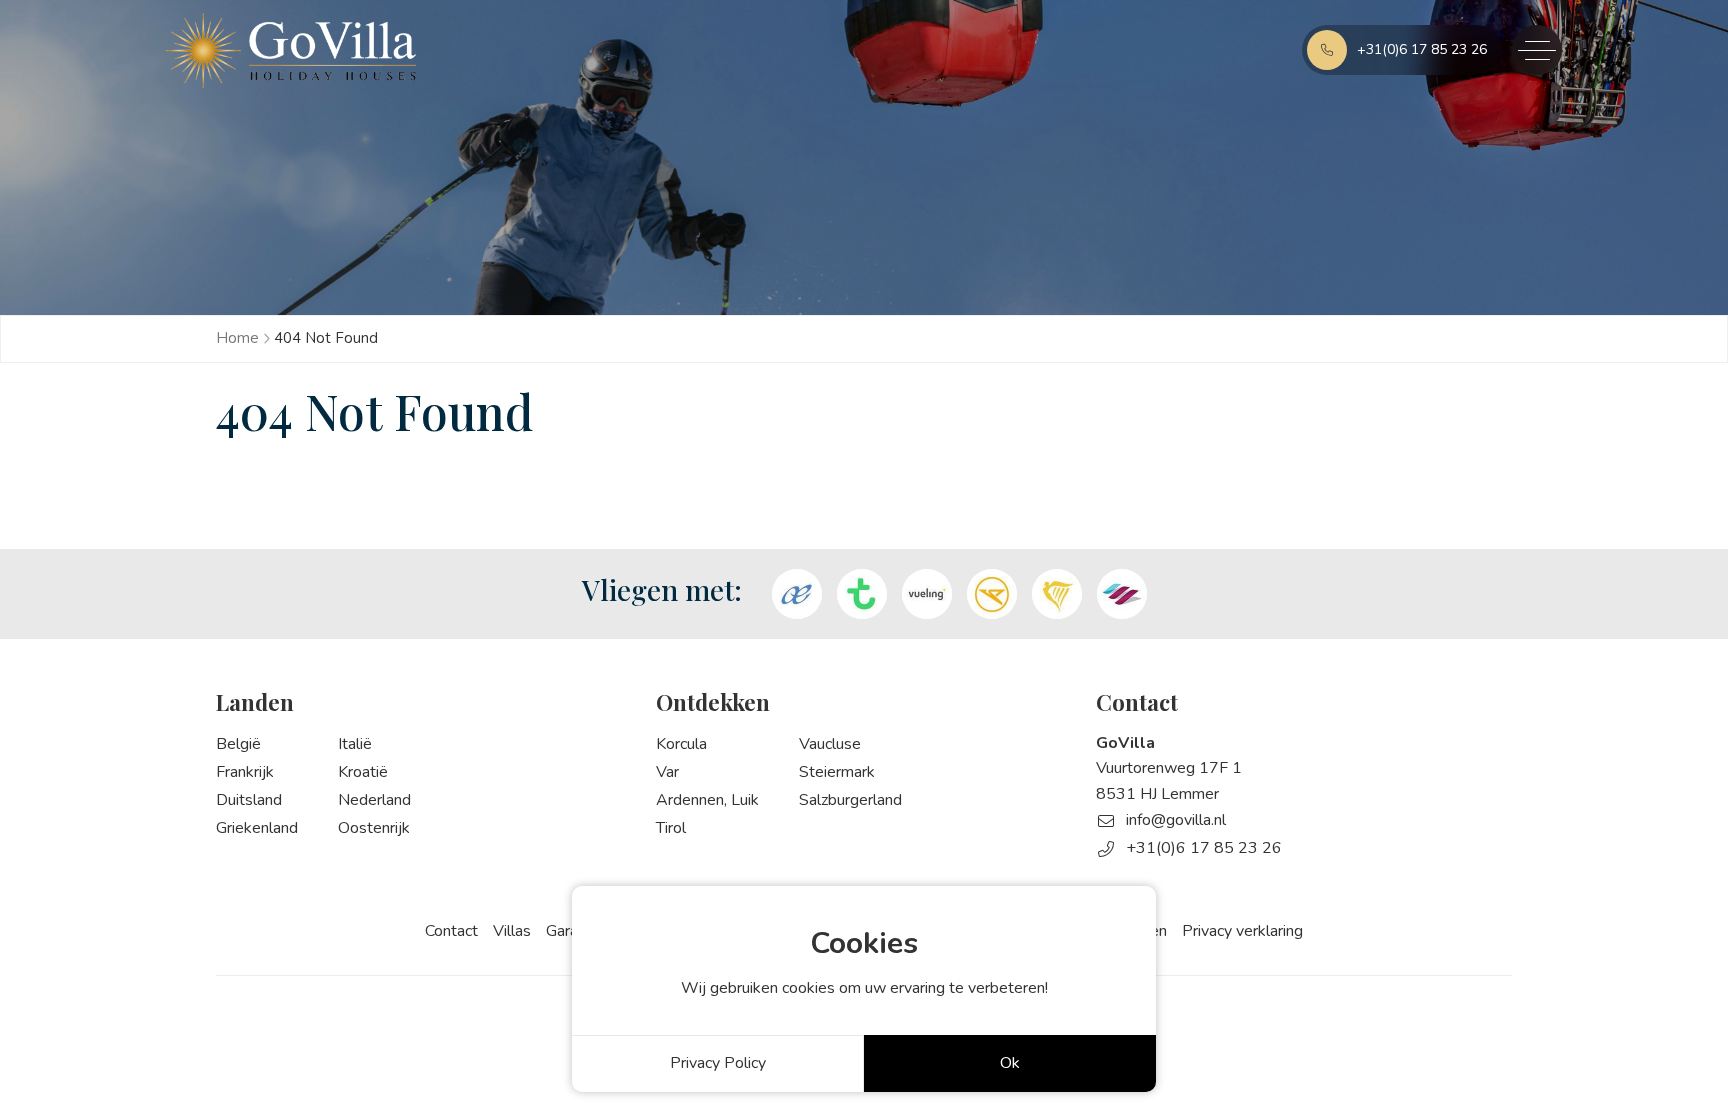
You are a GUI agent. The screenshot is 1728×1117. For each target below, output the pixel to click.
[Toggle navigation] (1537, 50)
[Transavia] (862, 594)
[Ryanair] (1057, 594)
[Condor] (992, 594)
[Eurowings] (1122, 594)
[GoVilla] (291, 50)
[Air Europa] (797, 594)
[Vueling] (927, 594)
